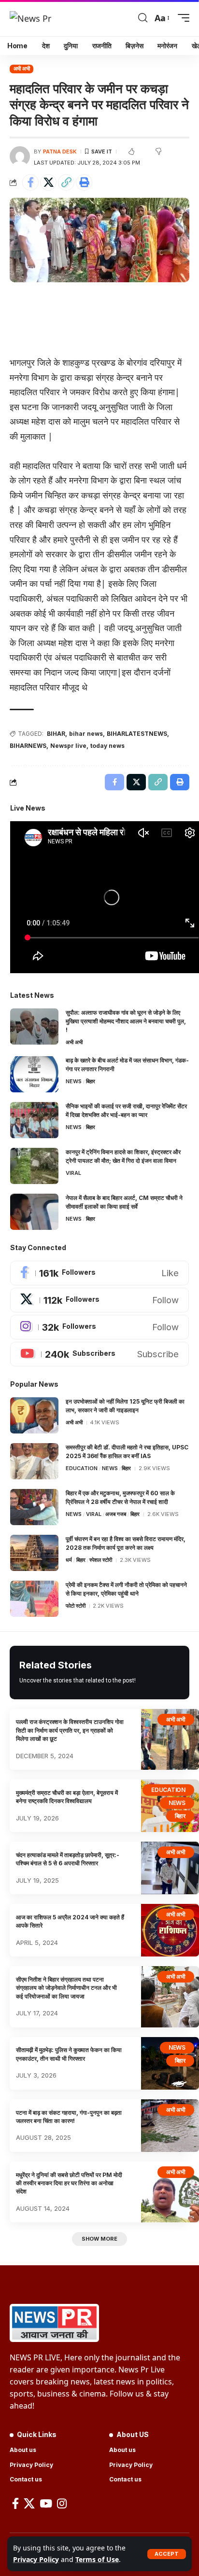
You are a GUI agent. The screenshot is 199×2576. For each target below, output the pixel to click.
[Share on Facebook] (30, 182)
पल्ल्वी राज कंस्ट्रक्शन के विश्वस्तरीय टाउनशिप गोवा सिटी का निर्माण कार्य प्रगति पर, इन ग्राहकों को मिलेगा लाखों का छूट (70, 1730)
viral (73, 1173)
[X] (99, 1300)
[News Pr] (30, 18)
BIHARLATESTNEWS (137, 734)
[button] (167, 2554)
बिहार (91, 1081)
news (74, 1081)
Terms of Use (97, 2559)
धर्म (69, 1560)
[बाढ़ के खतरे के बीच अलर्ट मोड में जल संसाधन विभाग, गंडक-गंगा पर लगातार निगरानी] (34, 1074)
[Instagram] (99, 1327)
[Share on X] (48, 182)
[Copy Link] (66, 182)
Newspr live (68, 746)
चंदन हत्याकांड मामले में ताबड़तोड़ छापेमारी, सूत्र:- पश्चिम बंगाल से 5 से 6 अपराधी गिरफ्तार (68, 1859)
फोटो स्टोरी (76, 1606)
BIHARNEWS (28, 746)
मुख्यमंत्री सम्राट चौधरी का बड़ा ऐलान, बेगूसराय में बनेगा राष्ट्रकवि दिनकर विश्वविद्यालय (67, 1797)
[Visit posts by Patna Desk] (20, 156)
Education (82, 1468)
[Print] (84, 182)
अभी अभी (22, 69)
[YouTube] (46, 2503)
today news (107, 746)
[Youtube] (99, 1354)
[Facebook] (99, 1273)
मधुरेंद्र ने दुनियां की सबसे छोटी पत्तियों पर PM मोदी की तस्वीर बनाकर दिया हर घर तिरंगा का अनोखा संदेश (69, 2183)
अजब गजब (116, 1514)
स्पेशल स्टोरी (101, 1560)
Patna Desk (60, 152)
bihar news (86, 734)
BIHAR (56, 734)
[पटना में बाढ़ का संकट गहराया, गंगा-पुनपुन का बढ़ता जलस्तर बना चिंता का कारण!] (170, 2126)
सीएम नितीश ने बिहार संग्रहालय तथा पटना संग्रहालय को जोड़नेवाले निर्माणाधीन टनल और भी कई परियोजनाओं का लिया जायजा (66, 1988)
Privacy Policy (36, 2559)
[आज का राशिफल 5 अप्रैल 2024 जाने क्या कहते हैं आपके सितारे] (170, 1930)
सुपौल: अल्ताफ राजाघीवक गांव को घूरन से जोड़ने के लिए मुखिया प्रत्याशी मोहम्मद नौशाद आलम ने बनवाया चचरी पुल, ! (126, 1021)
